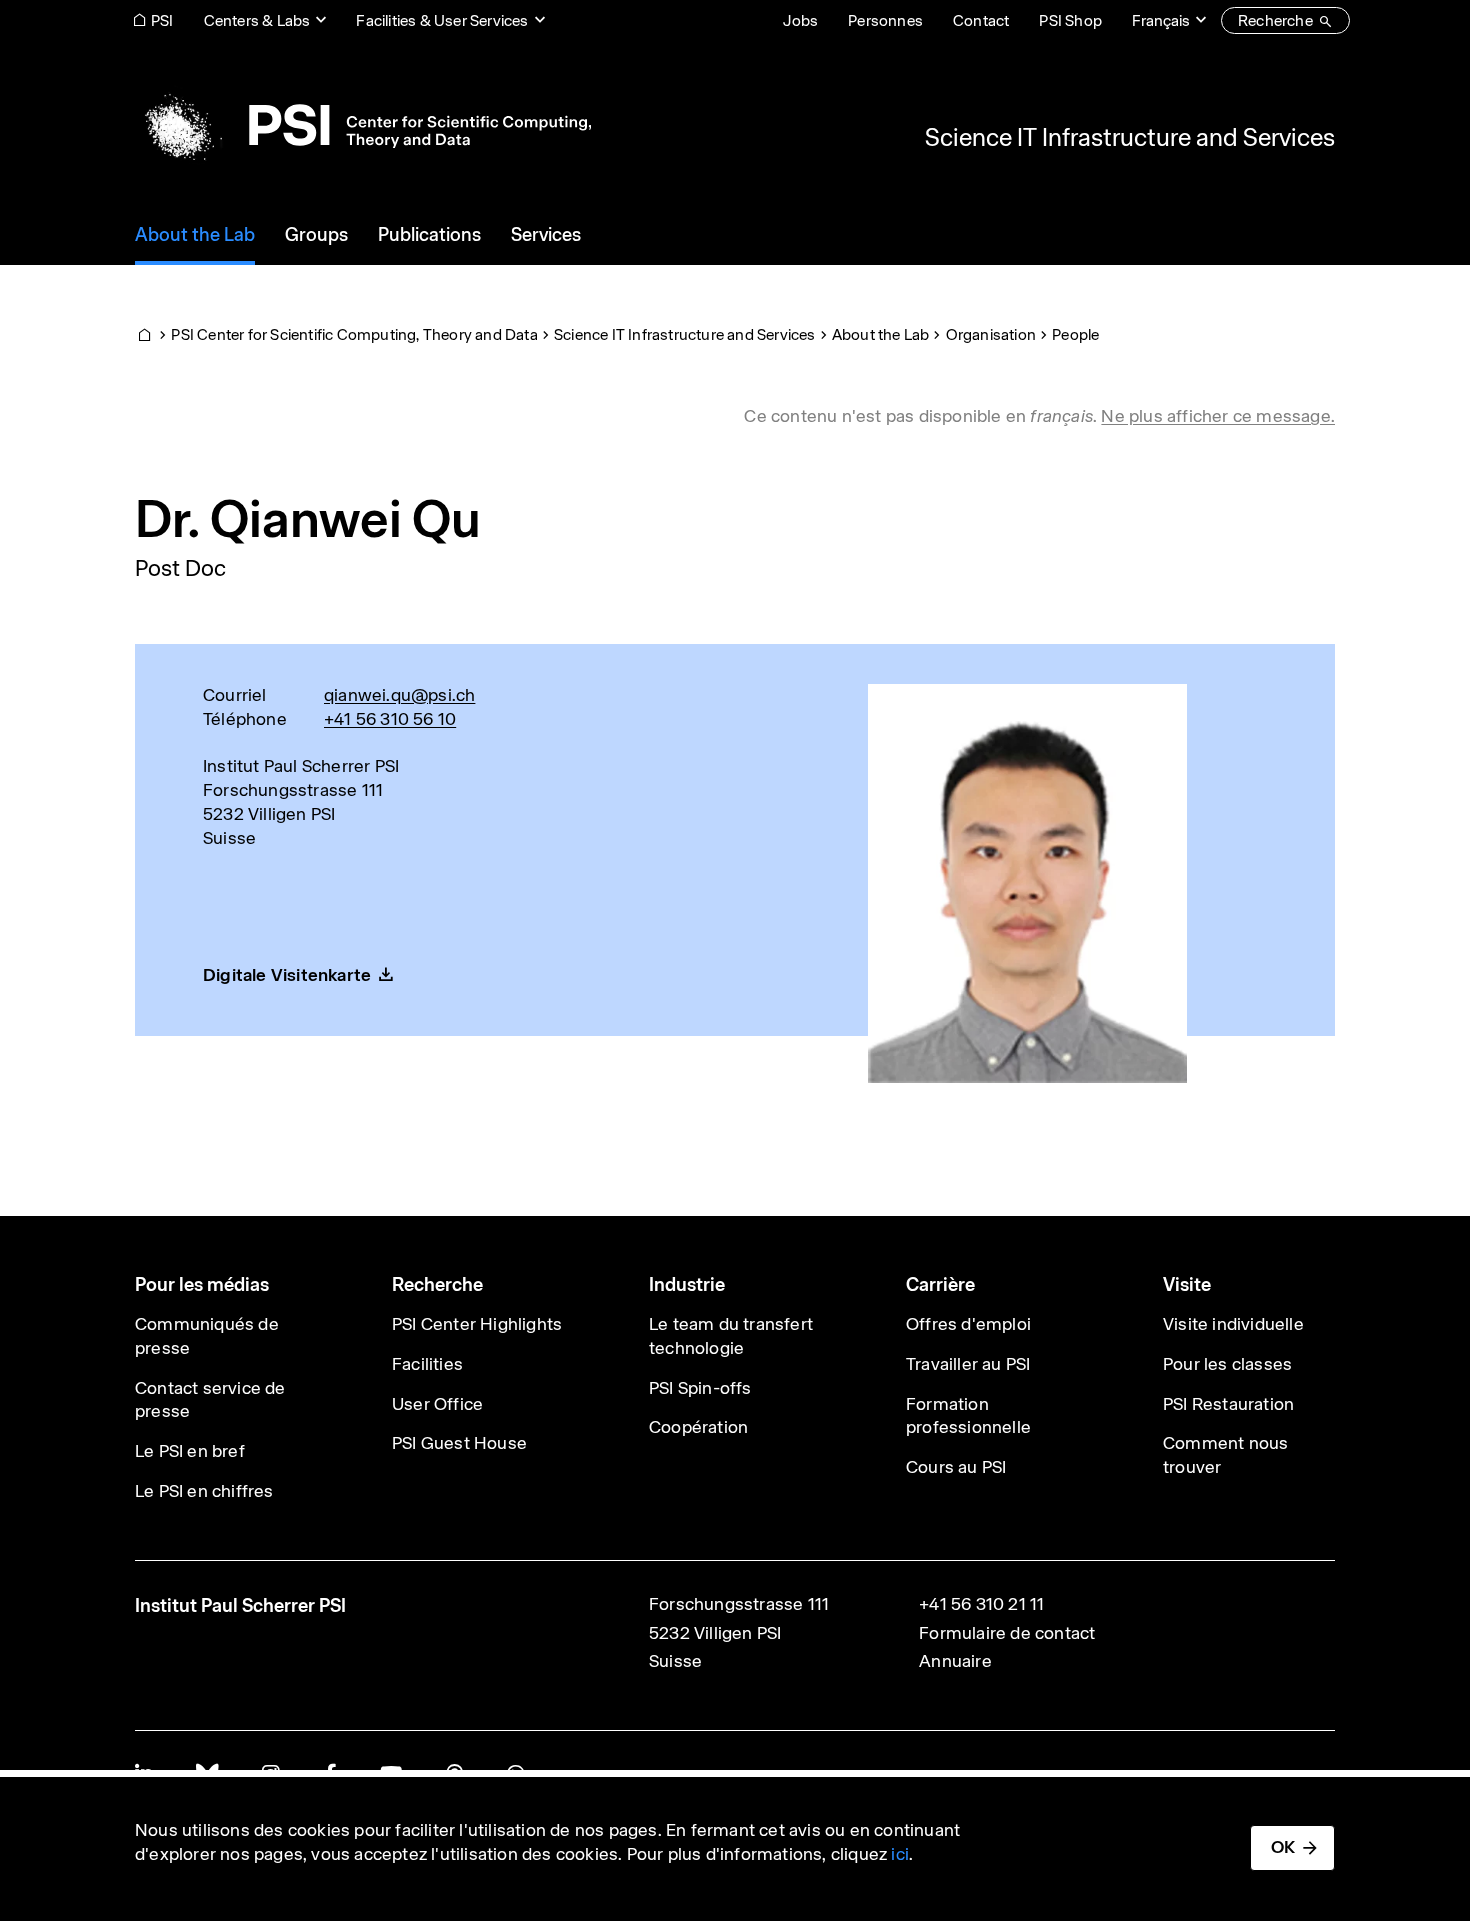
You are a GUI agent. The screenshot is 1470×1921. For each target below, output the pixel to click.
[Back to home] (363, 125)
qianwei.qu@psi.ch (399, 695)
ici (900, 1854)
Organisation (991, 334)
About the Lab (881, 334)
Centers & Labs (257, 20)
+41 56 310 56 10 (390, 719)
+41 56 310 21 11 (981, 1604)
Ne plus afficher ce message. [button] (1218, 416)
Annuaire (955, 1661)
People (1075, 334)
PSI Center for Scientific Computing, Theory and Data (354, 334)
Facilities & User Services (442, 20)
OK (1283, 1847)
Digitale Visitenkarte (287, 975)
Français (1161, 20)
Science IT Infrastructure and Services (1130, 137)
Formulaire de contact (1007, 1633)
